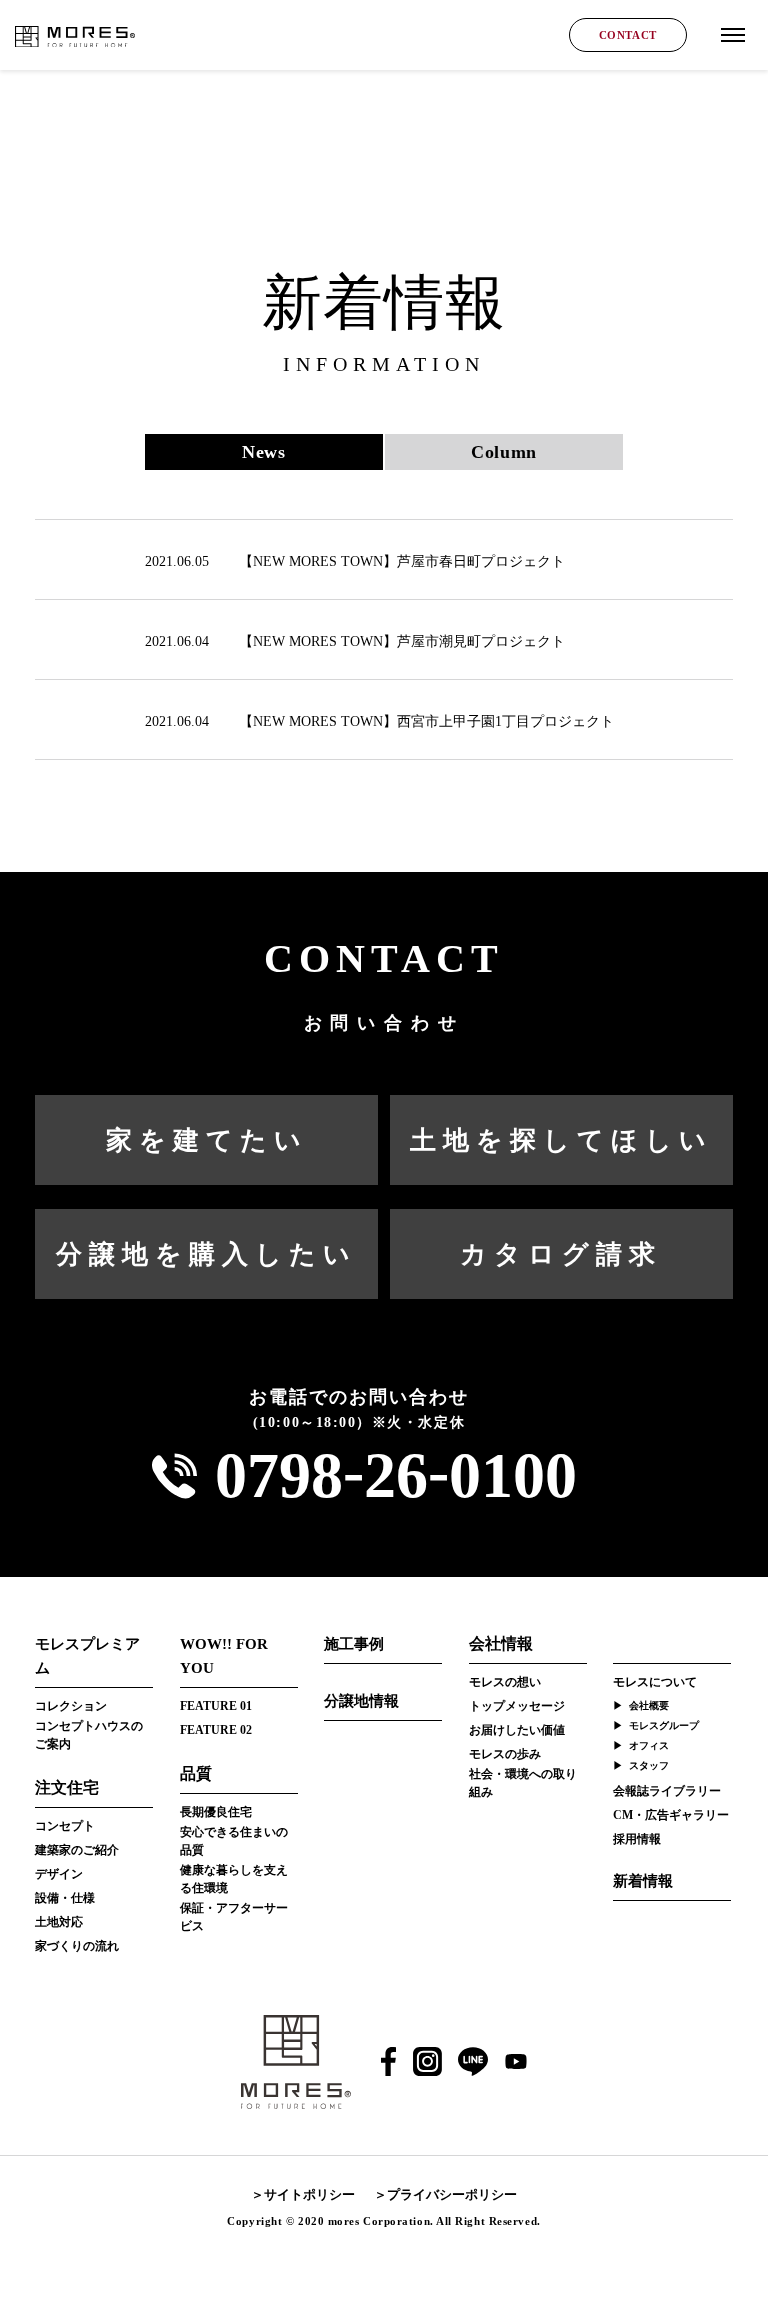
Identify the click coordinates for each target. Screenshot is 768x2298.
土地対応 (59, 1922)
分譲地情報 (361, 1701)
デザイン (59, 1874)
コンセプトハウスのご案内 (89, 1735)
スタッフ (649, 1765)
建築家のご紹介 (77, 1850)
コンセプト (65, 1826)
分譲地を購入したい (206, 1254)
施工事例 (354, 1644)
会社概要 (649, 1705)
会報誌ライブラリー (667, 1791)
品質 (196, 1773)
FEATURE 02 (216, 1730)
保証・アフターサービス (234, 1917)
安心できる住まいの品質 (234, 1841)
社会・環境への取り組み (523, 1783)
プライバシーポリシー (452, 2194)
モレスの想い (505, 1682)
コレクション (71, 1706)
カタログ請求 (561, 1254)
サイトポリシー (309, 2194)
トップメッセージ (517, 1706)
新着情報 (643, 1881)
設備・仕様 (65, 1898)
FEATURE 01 (216, 1706)
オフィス (649, 1745)
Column (503, 452)
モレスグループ (664, 1725)
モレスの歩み (505, 1754)
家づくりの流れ (77, 1946)
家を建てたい (207, 1140)
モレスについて (655, 1682)
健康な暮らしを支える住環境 (234, 1879)
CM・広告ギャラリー (671, 1815)
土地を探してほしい (561, 1140)
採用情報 (637, 1839)
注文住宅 (67, 1787)
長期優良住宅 (216, 1812)
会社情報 (501, 1643)
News (263, 452)
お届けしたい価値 (517, 1730)
